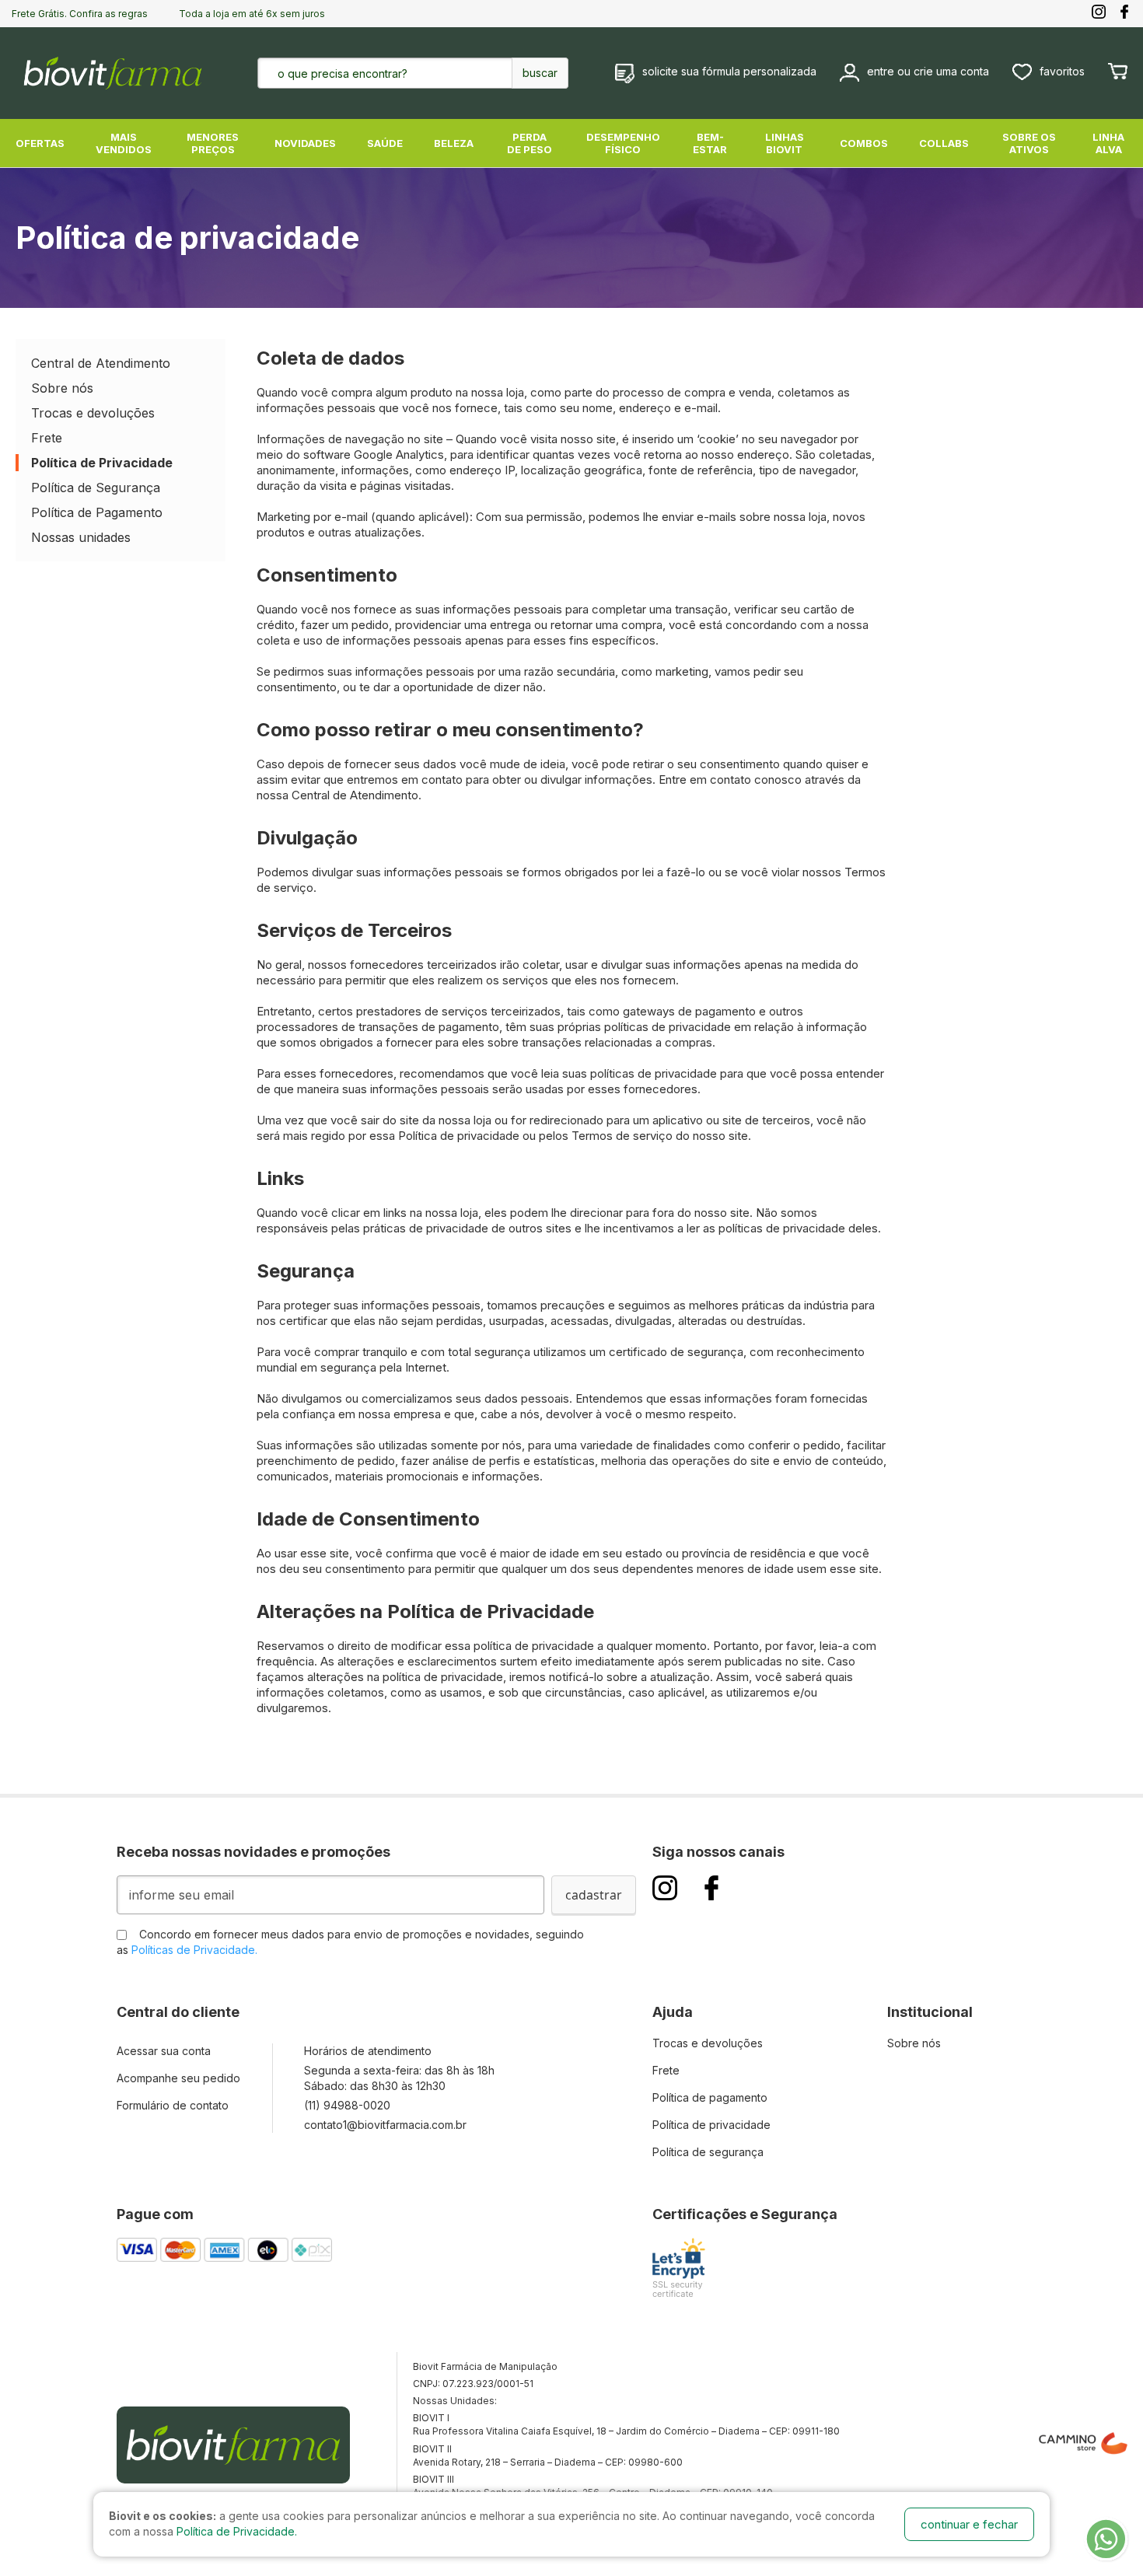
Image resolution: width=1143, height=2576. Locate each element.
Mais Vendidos (124, 143)
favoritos (1062, 71)
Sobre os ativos (1029, 143)
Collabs (944, 143)
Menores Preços (213, 143)
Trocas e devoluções (93, 413)
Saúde (385, 143)
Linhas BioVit (785, 143)
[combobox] (386, 73)
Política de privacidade (711, 2125)
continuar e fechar (969, 2524)
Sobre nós (62, 388)
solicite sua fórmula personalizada (729, 71)
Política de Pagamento (97, 512)
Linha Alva (1108, 143)
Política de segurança (708, 2152)
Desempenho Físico (623, 143)
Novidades (305, 143)
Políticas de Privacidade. (194, 1950)
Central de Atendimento (101, 363)
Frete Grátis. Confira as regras (80, 14)
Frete (47, 438)
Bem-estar (710, 143)
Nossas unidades (81, 537)
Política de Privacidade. (237, 2531)
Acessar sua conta (164, 2051)
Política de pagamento (710, 2097)
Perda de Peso (530, 143)
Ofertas (40, 143)
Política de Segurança (96, 488)
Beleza (454, 143)
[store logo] (113, 73)
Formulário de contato (173, 2105)
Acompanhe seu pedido (178, 2078)
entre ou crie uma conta (928, 71)
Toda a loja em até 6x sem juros (252, 14)
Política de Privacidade (102, 463)
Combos (864, 143)
